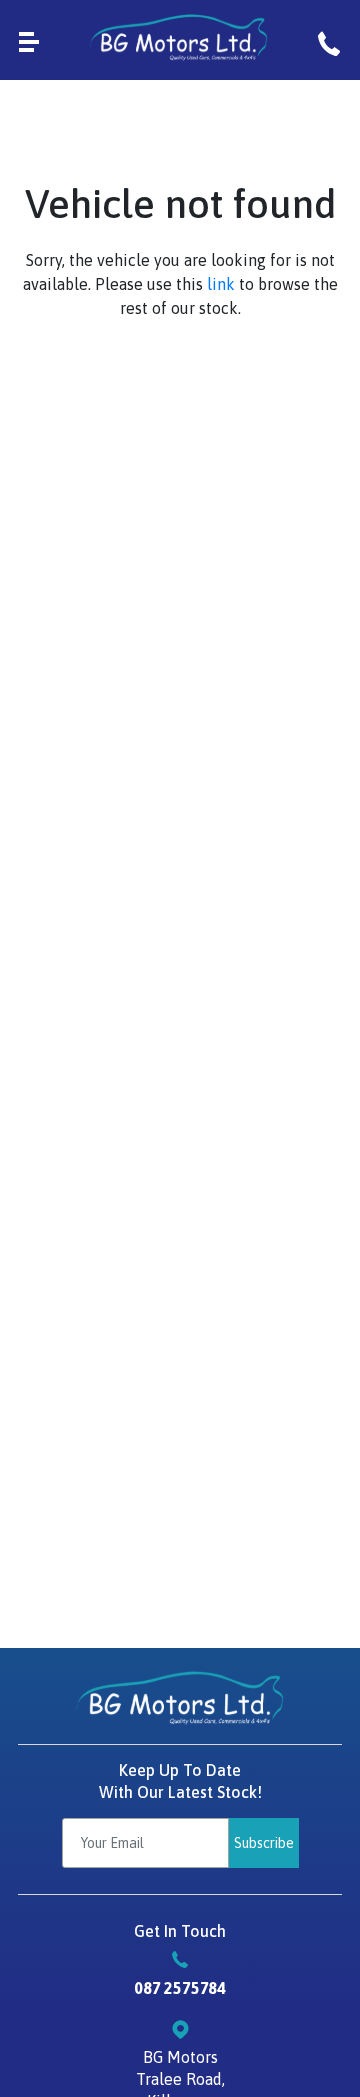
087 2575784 (180, 1988)
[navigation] (29, 40)
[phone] (329, 40)
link (221, 284)
